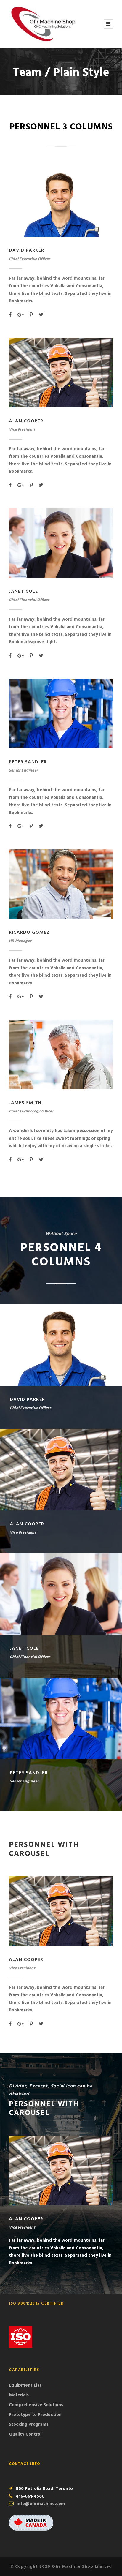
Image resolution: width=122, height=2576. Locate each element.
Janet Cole (23, 592)
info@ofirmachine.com (41, 2504)
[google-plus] (21, 315)
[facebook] (10, 315)
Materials (19, 2395)
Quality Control (25, 2434)
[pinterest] (31, 315)
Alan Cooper (26, 421)
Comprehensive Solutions (36, 2405)
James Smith (25, 1103)
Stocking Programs (29, 2425)
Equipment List (25, 2385)
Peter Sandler (28, 762)
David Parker (27, 250)
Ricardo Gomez (29, 933)
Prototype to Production (35, 2415)
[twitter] (41, 315)
